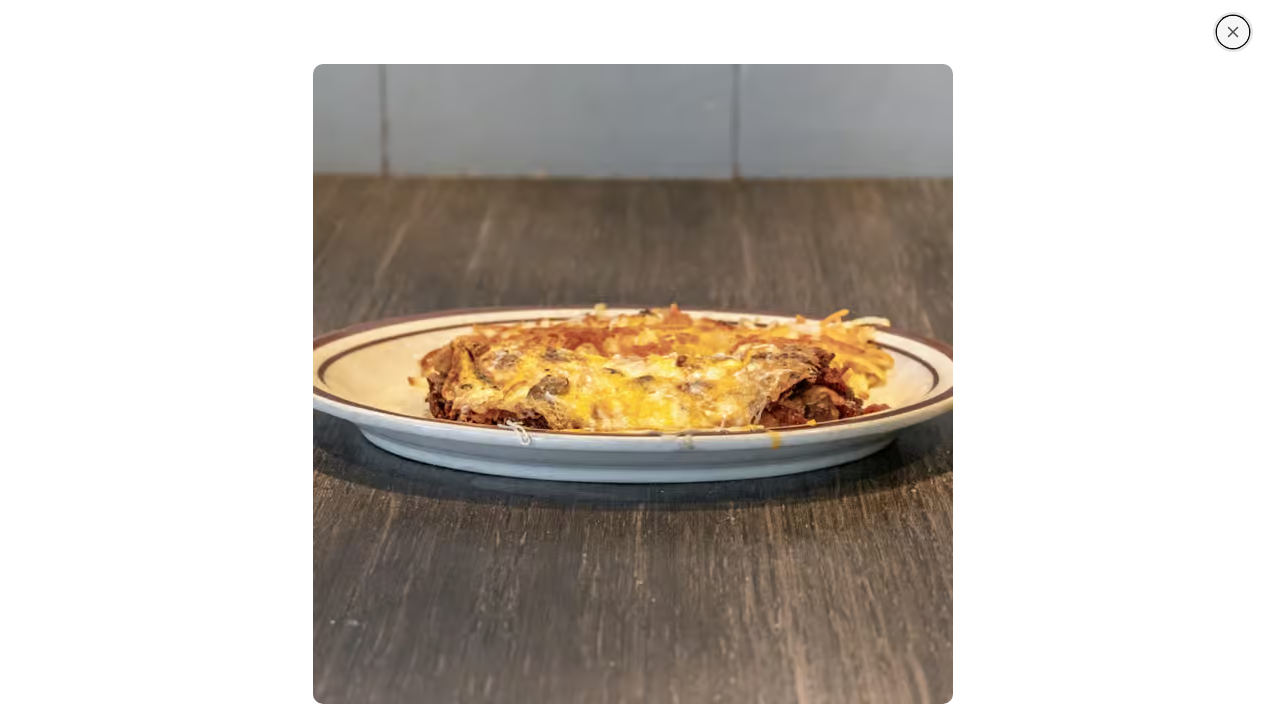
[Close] (1233, 32)
